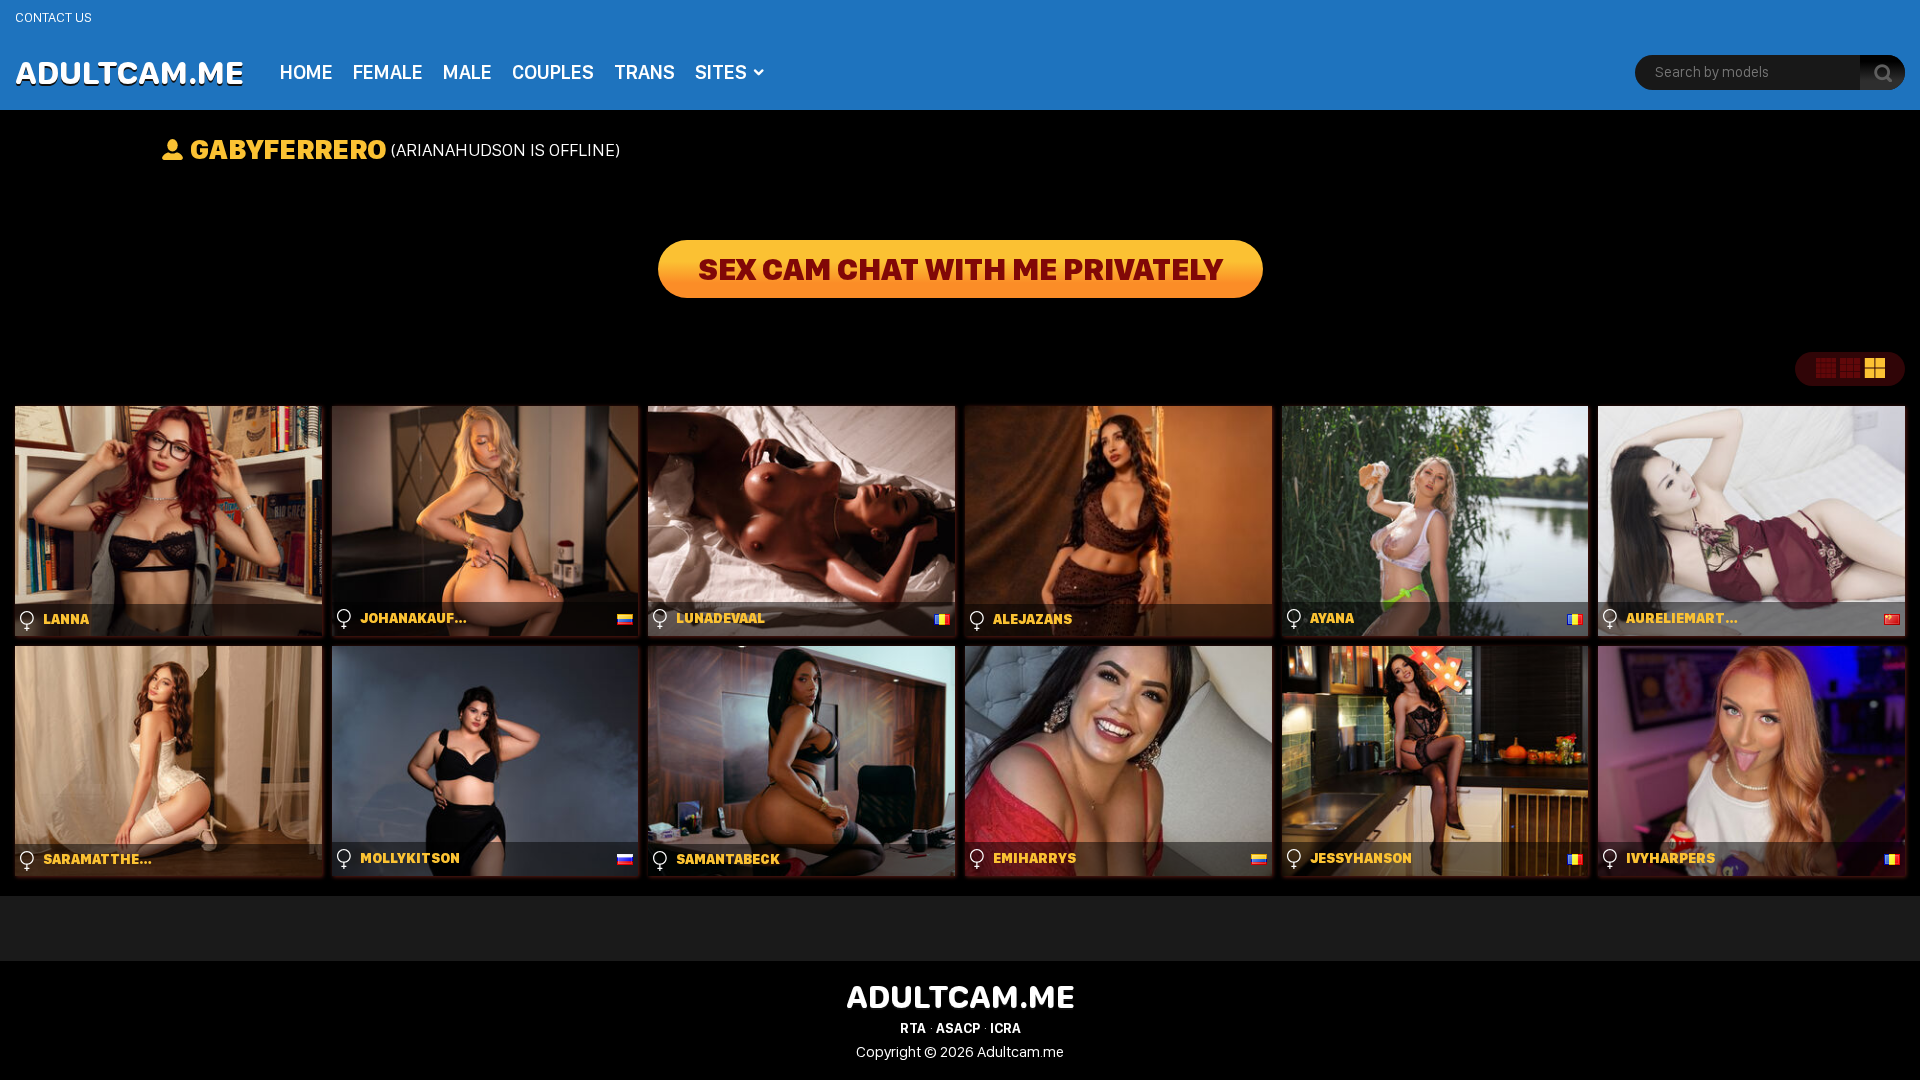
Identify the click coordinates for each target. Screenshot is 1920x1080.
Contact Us (53, 17)
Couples (553, 72)
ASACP (958, 1028)
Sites (721, 72)
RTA (913, 1028)
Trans (644, 72)
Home (306, 72)
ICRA (1005, 1028)
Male (467, 72)
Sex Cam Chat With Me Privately (960, 269)
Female (388, 72)
